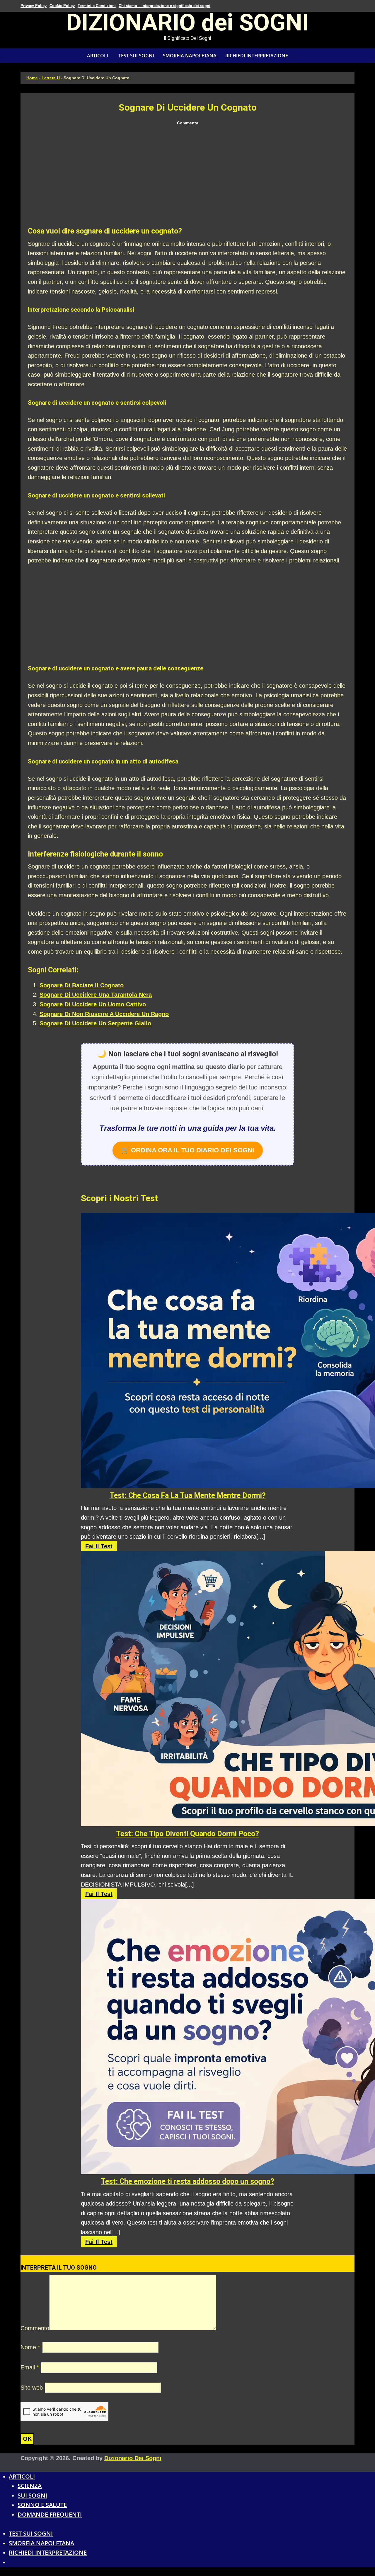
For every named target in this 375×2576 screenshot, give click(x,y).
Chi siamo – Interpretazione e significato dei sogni (165, 6)
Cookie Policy (62, 6)
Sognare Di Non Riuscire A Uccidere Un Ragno (104, 1014)
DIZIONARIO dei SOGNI (187, 25)
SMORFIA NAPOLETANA (190, 56)
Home (32, 78)
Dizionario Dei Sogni (133, 2458)
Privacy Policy (34, 6)
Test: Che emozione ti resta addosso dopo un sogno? (187, 2181)
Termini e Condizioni (97, 6)
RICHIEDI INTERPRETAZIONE (257, 56)
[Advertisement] (187, 177)
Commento (35, 2328)
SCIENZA (30, 2486)
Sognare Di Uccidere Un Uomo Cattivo (93, 1004)
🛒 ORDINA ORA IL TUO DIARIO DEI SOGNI (188, 1150)
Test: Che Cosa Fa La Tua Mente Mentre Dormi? (188, 1495)
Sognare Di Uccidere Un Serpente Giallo (95, 1023)
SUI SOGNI (32, 2495)
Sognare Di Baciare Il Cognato (82, 985)
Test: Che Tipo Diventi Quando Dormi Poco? (187, 1834)
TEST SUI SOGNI (136, 56)
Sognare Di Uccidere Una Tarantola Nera (96, 995)
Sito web (32, 2388)
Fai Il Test (99, 1546)
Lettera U (51, 78)
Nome (30, 2347)
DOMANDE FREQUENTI (50, 2514)
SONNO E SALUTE (42, 2505)
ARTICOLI (98, 56)
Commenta (188, 123)
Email (30, 2367)
